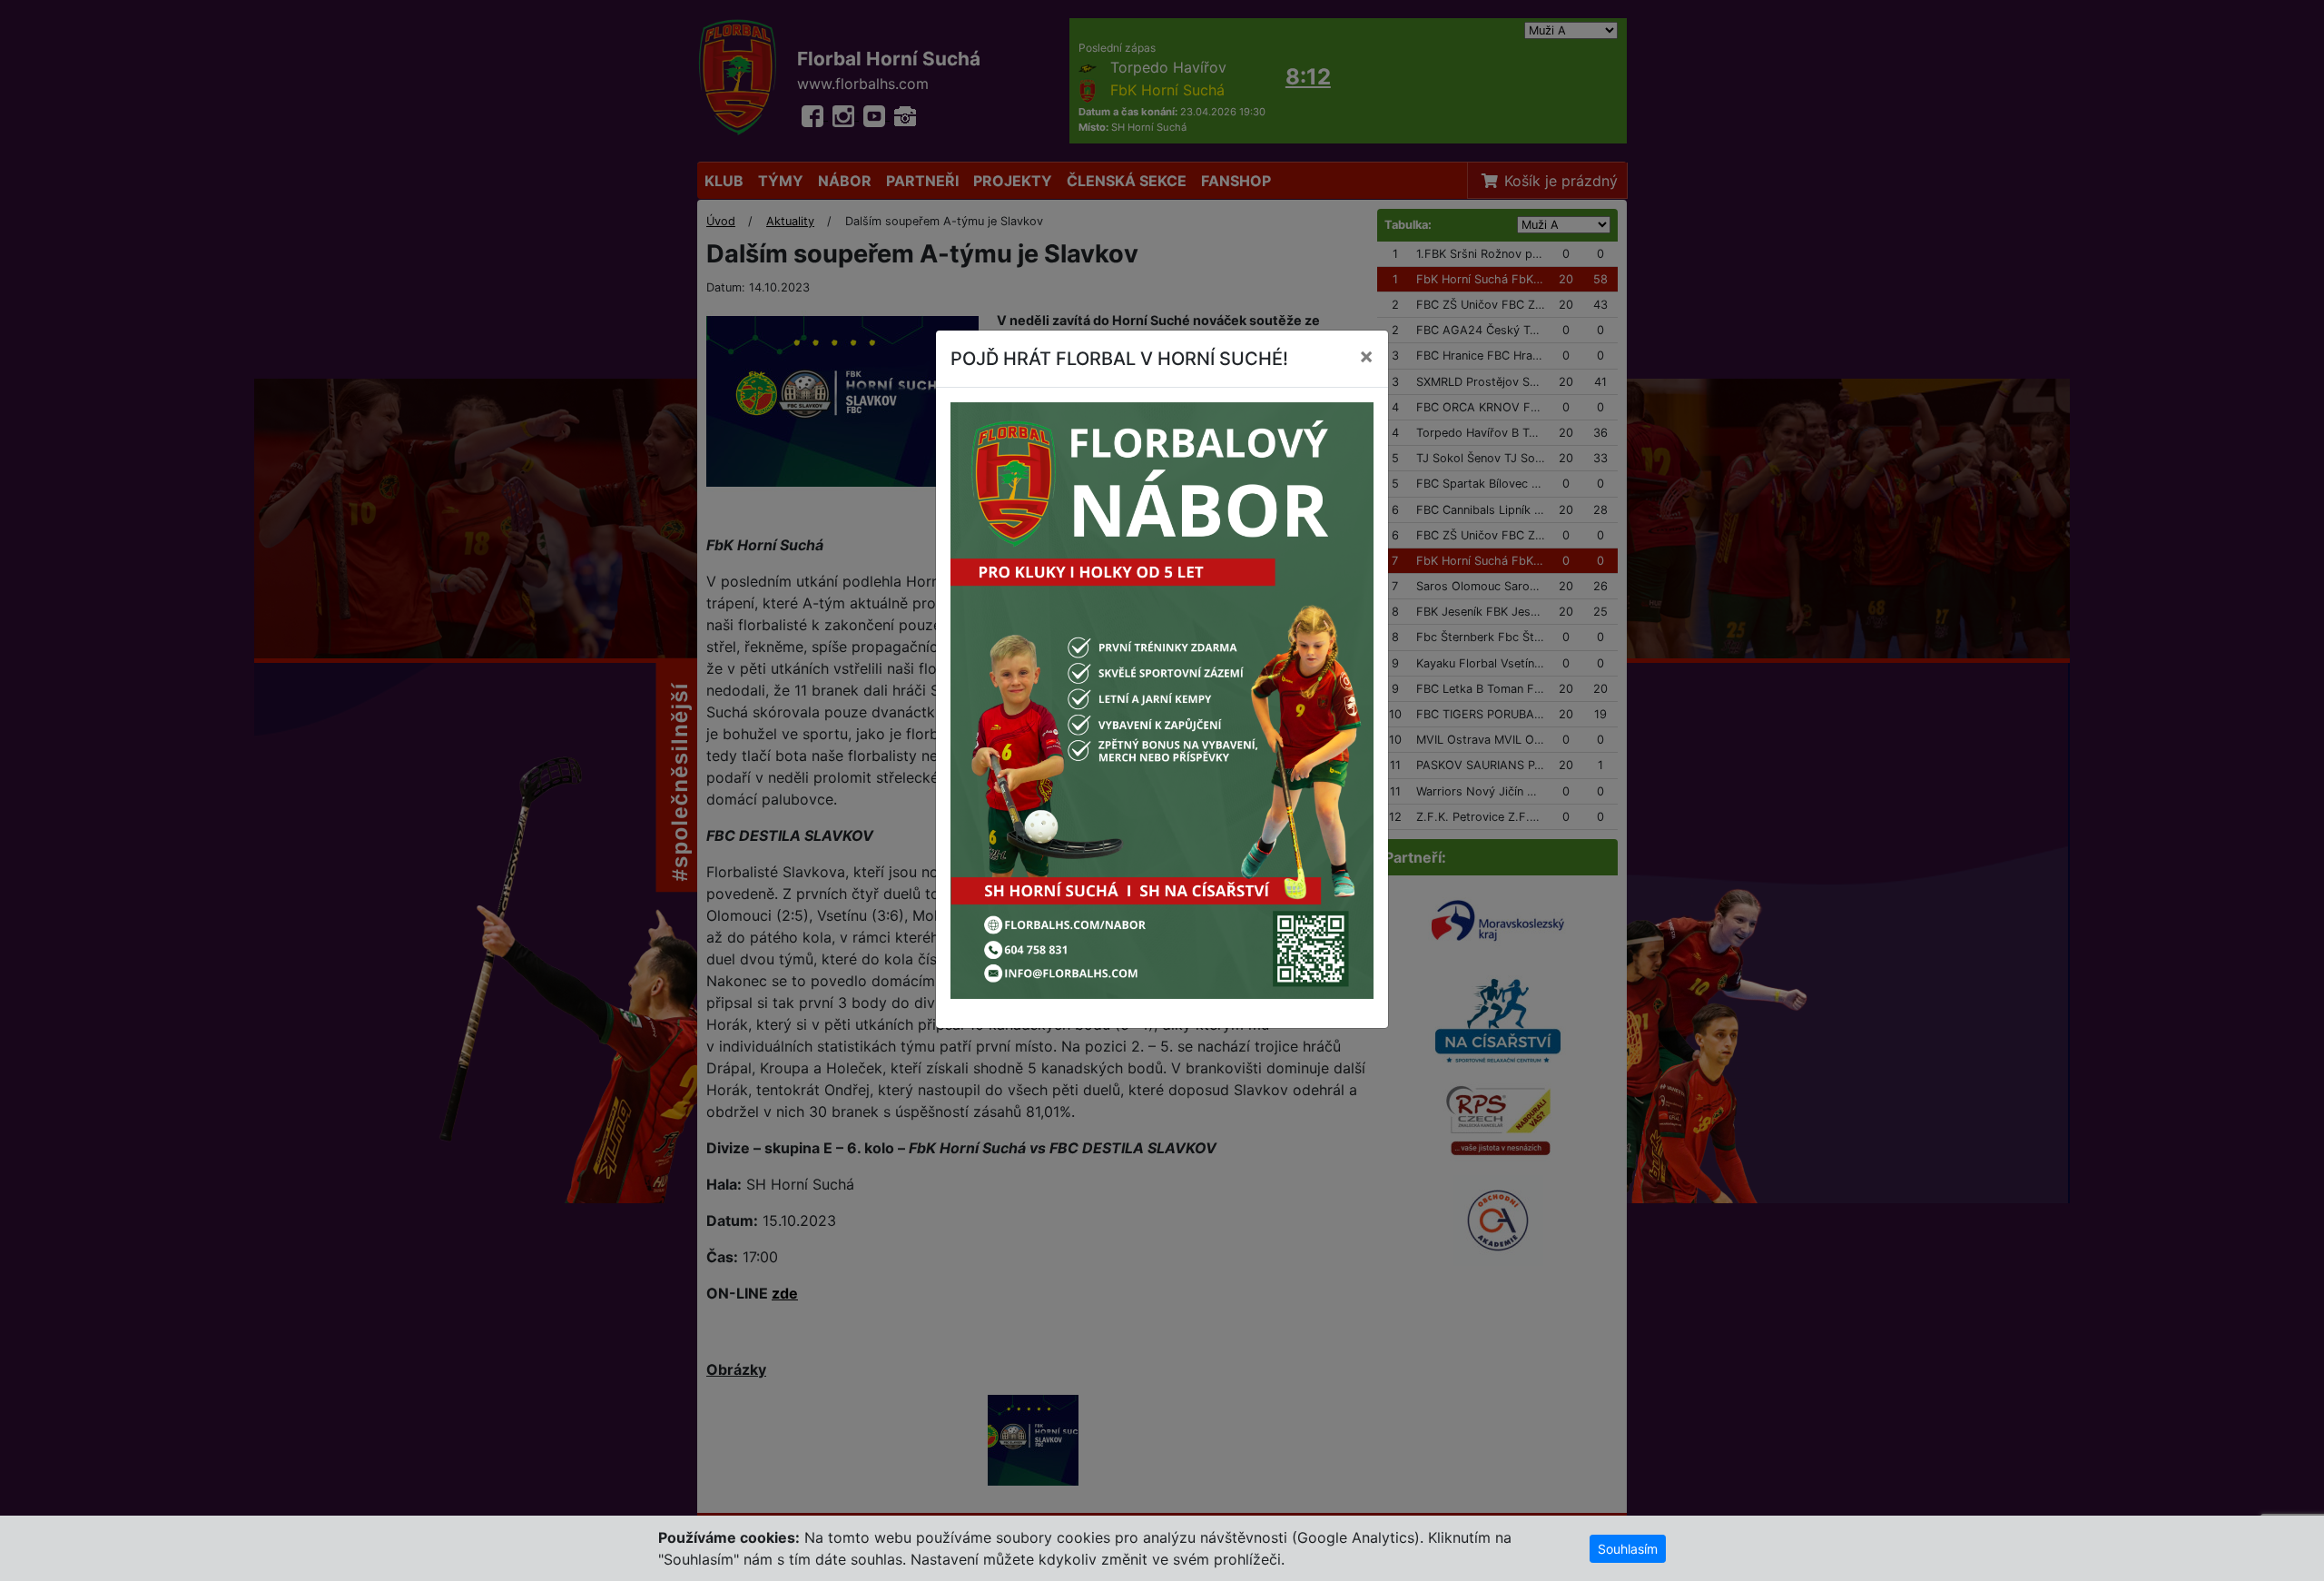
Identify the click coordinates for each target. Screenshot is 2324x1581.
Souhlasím (1628, 1549)
